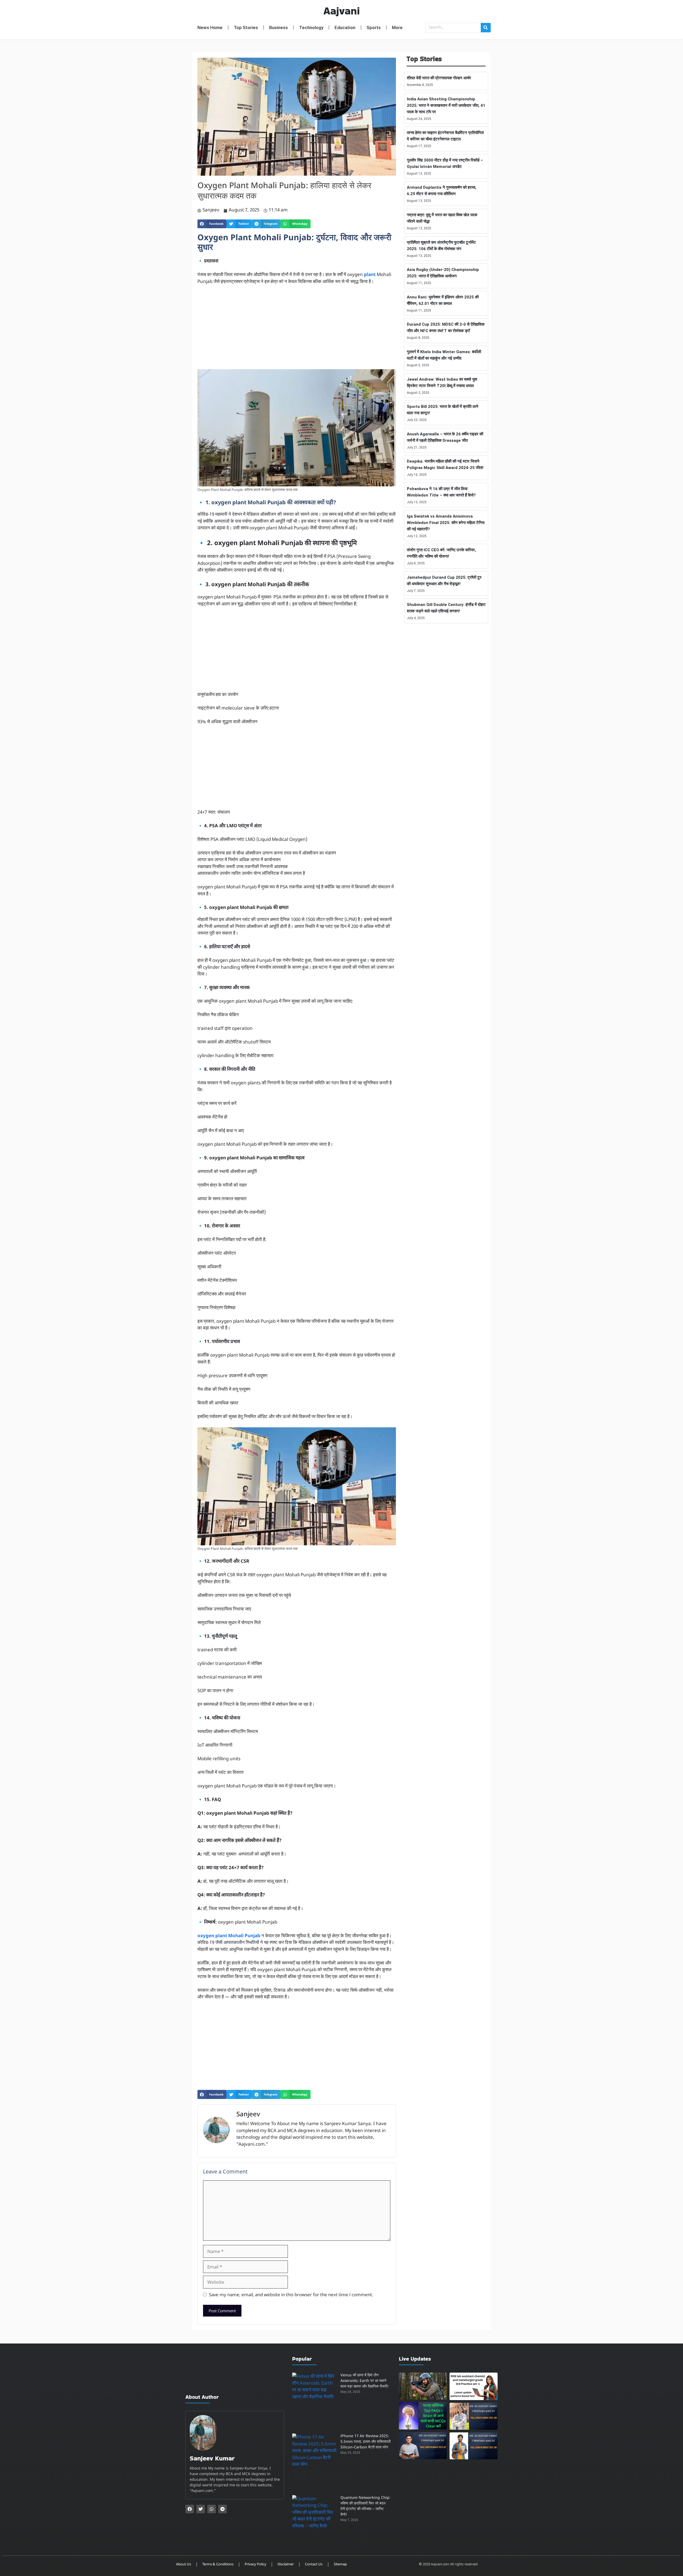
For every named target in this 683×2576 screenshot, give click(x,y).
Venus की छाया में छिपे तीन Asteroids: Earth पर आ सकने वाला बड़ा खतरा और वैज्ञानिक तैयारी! (364, 2381)
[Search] (486, 28)
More (397, 27)
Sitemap (340, 2564)
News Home (210, 27)
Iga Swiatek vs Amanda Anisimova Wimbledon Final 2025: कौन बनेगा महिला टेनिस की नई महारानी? (446, 523)
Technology (311, 27)
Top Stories (246, 27)
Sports (374, 27)
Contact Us (314, 2564)
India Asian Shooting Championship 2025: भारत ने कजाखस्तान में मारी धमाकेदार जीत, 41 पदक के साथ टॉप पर (446, 105)
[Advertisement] (297, 330)
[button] (212, 224)
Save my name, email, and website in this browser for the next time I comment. (291, 2295)
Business (279, 27)
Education (345, 27)
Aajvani (341, 11)
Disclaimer (286, 2564)
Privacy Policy (255, 2564)
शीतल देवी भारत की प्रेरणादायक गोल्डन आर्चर (439, 78)
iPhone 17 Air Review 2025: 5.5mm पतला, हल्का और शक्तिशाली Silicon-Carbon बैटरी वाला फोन (366, 2442)
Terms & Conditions (218, 2564)
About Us (184, 2564)
